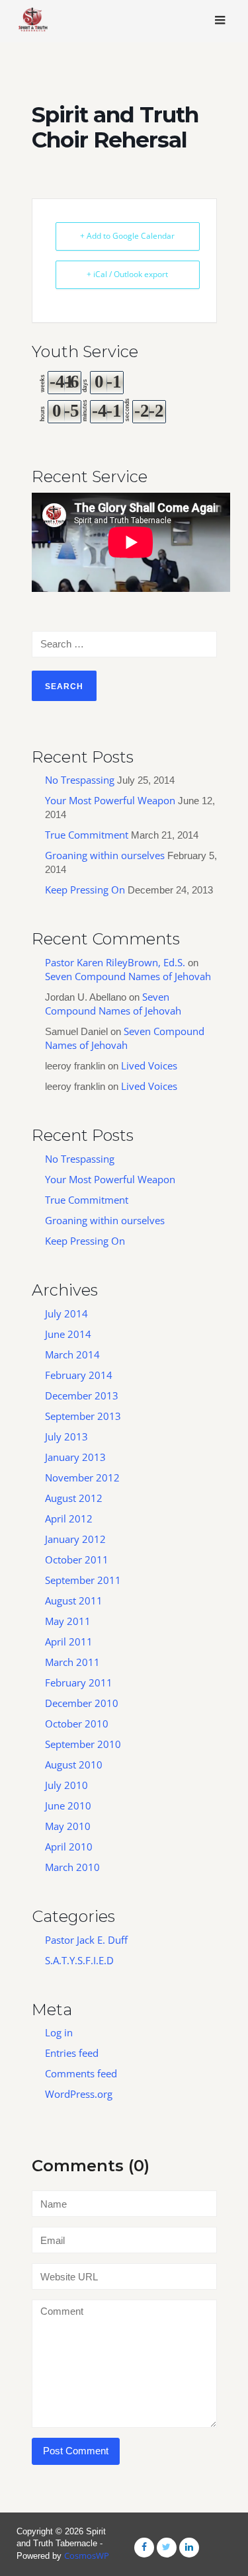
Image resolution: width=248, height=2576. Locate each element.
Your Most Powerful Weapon (110, 800)
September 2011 (83, 1580)
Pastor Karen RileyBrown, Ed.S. (115, 962)
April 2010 (69, 1847)
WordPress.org (79, 2094)
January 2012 (75, 1539)
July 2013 (66, 1436)
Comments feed (81, 2073)
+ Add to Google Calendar (127, 236)
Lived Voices (149, 1065)
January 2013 (75, 1457)
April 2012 (69, 1518)
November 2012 (82, 1477)
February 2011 (79, 1683)
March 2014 (72, 1354)
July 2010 (66, 1785)
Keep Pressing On (85, 890)
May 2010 (68, 1826)
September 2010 (83, 1744)
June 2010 (68, 1806)
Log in (59, 2032)
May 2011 (68, 1621)
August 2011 (74, 1600)
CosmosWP (87, 2555)
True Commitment (87, 835)
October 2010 (77, 1724)
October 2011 (77, 1559)
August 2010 (74, 1765)
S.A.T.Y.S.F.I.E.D (79, 1960)
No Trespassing (80, 780)
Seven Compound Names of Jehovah (128, 976)
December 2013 (82, 1395)
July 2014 (66, 1313)
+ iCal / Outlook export (127, 274)
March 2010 (72, 1867)
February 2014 (79, 1375)
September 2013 (83, 1416)
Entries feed (72, 2053)
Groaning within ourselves (105, 855)
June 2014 (68, 1334)
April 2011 (69, 1641)
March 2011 (72, 1662)
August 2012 (74, 1498)
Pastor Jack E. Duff (86, 1940)
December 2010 (82, 1703)
